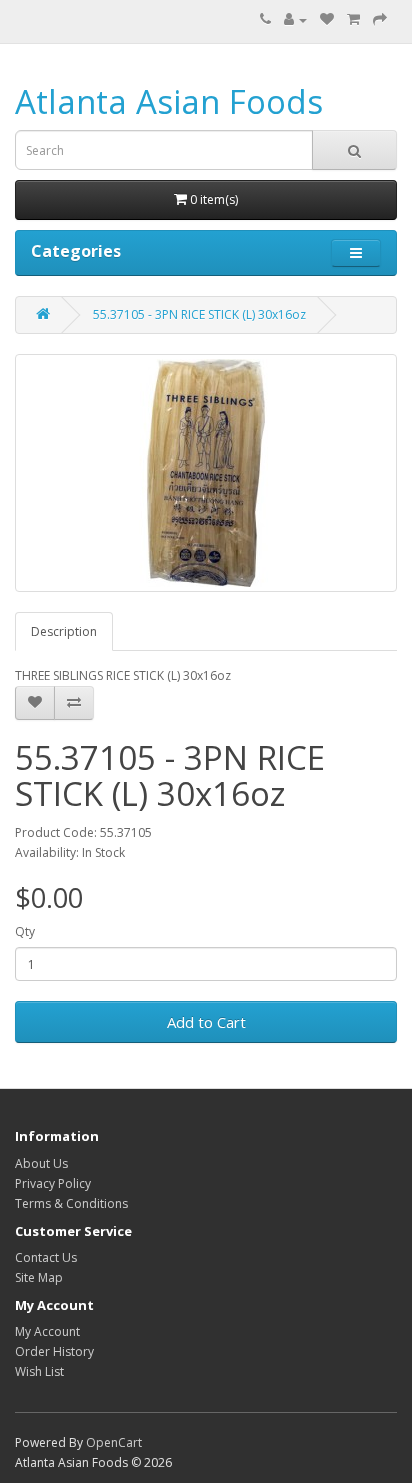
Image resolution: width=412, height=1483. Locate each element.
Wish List (39, 1371)
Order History (54, 1351)
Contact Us (46, 1257)
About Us (41, 1163)
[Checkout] (380, 19)
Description (64, 631)
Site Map (39, 1277)
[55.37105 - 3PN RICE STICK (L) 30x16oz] (206, 473)
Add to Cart (206, 1022)
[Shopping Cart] (353, 19)
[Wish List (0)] (327, 19)
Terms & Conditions (71, 1203)
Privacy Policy (53, 1183)
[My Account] (295, 19)
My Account (47, 1331)
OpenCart (114, 1442)
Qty (25, 931)
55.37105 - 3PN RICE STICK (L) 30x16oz (199, 314)
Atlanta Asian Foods (169, 101)
